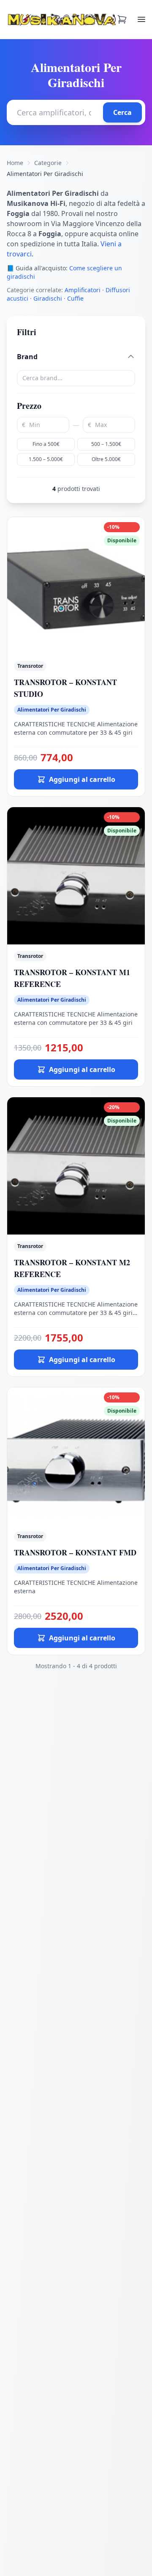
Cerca (122, 112)
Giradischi (48, 298)
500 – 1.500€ (106, 444)
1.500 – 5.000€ (46, 459)
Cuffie (75, 298)
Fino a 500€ (46, 444)
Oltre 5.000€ (106, 459)
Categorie (48, 163)
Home (15, 163)
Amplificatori (83, 290)
